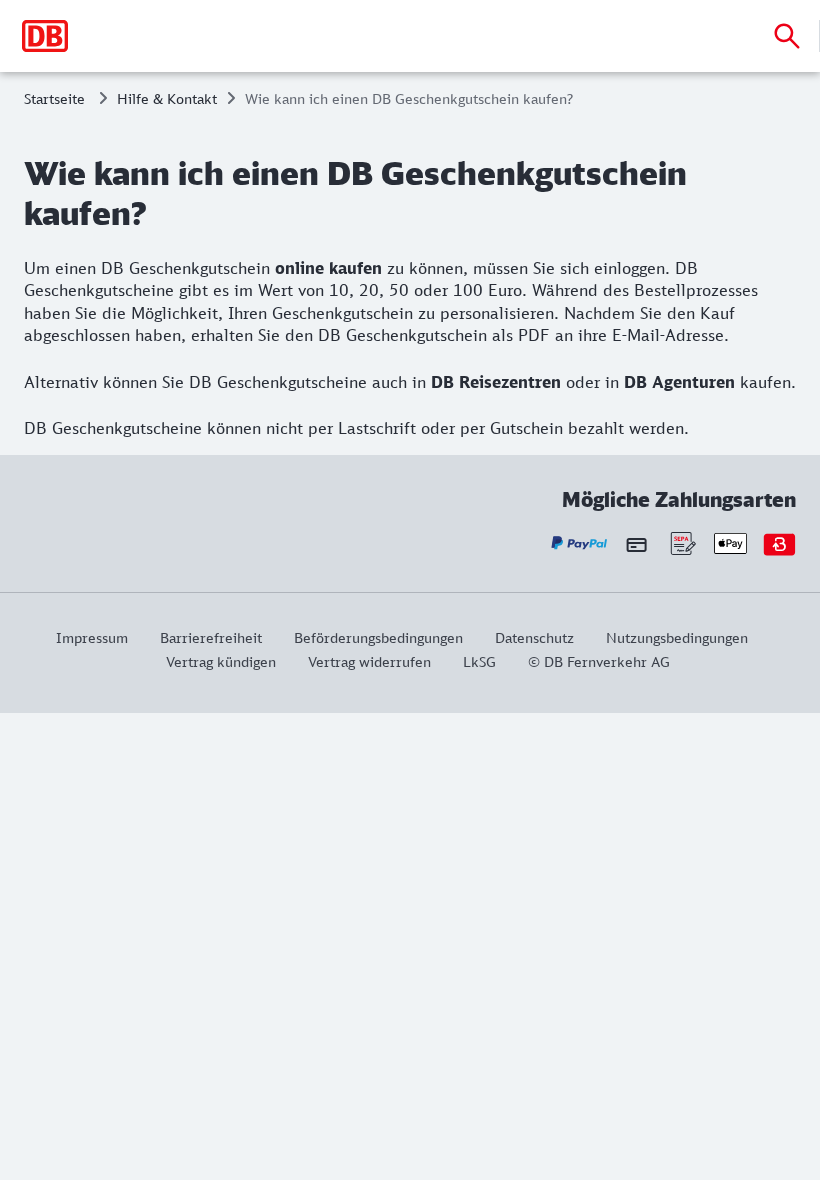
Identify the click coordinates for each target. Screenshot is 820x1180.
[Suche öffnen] (787, 36)
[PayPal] (579, 543)
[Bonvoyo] (779, 543)
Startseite (54, 98)
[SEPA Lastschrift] (681, 543)
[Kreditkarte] (636, 544)
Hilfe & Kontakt (167, 98)
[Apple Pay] (730, 543)
